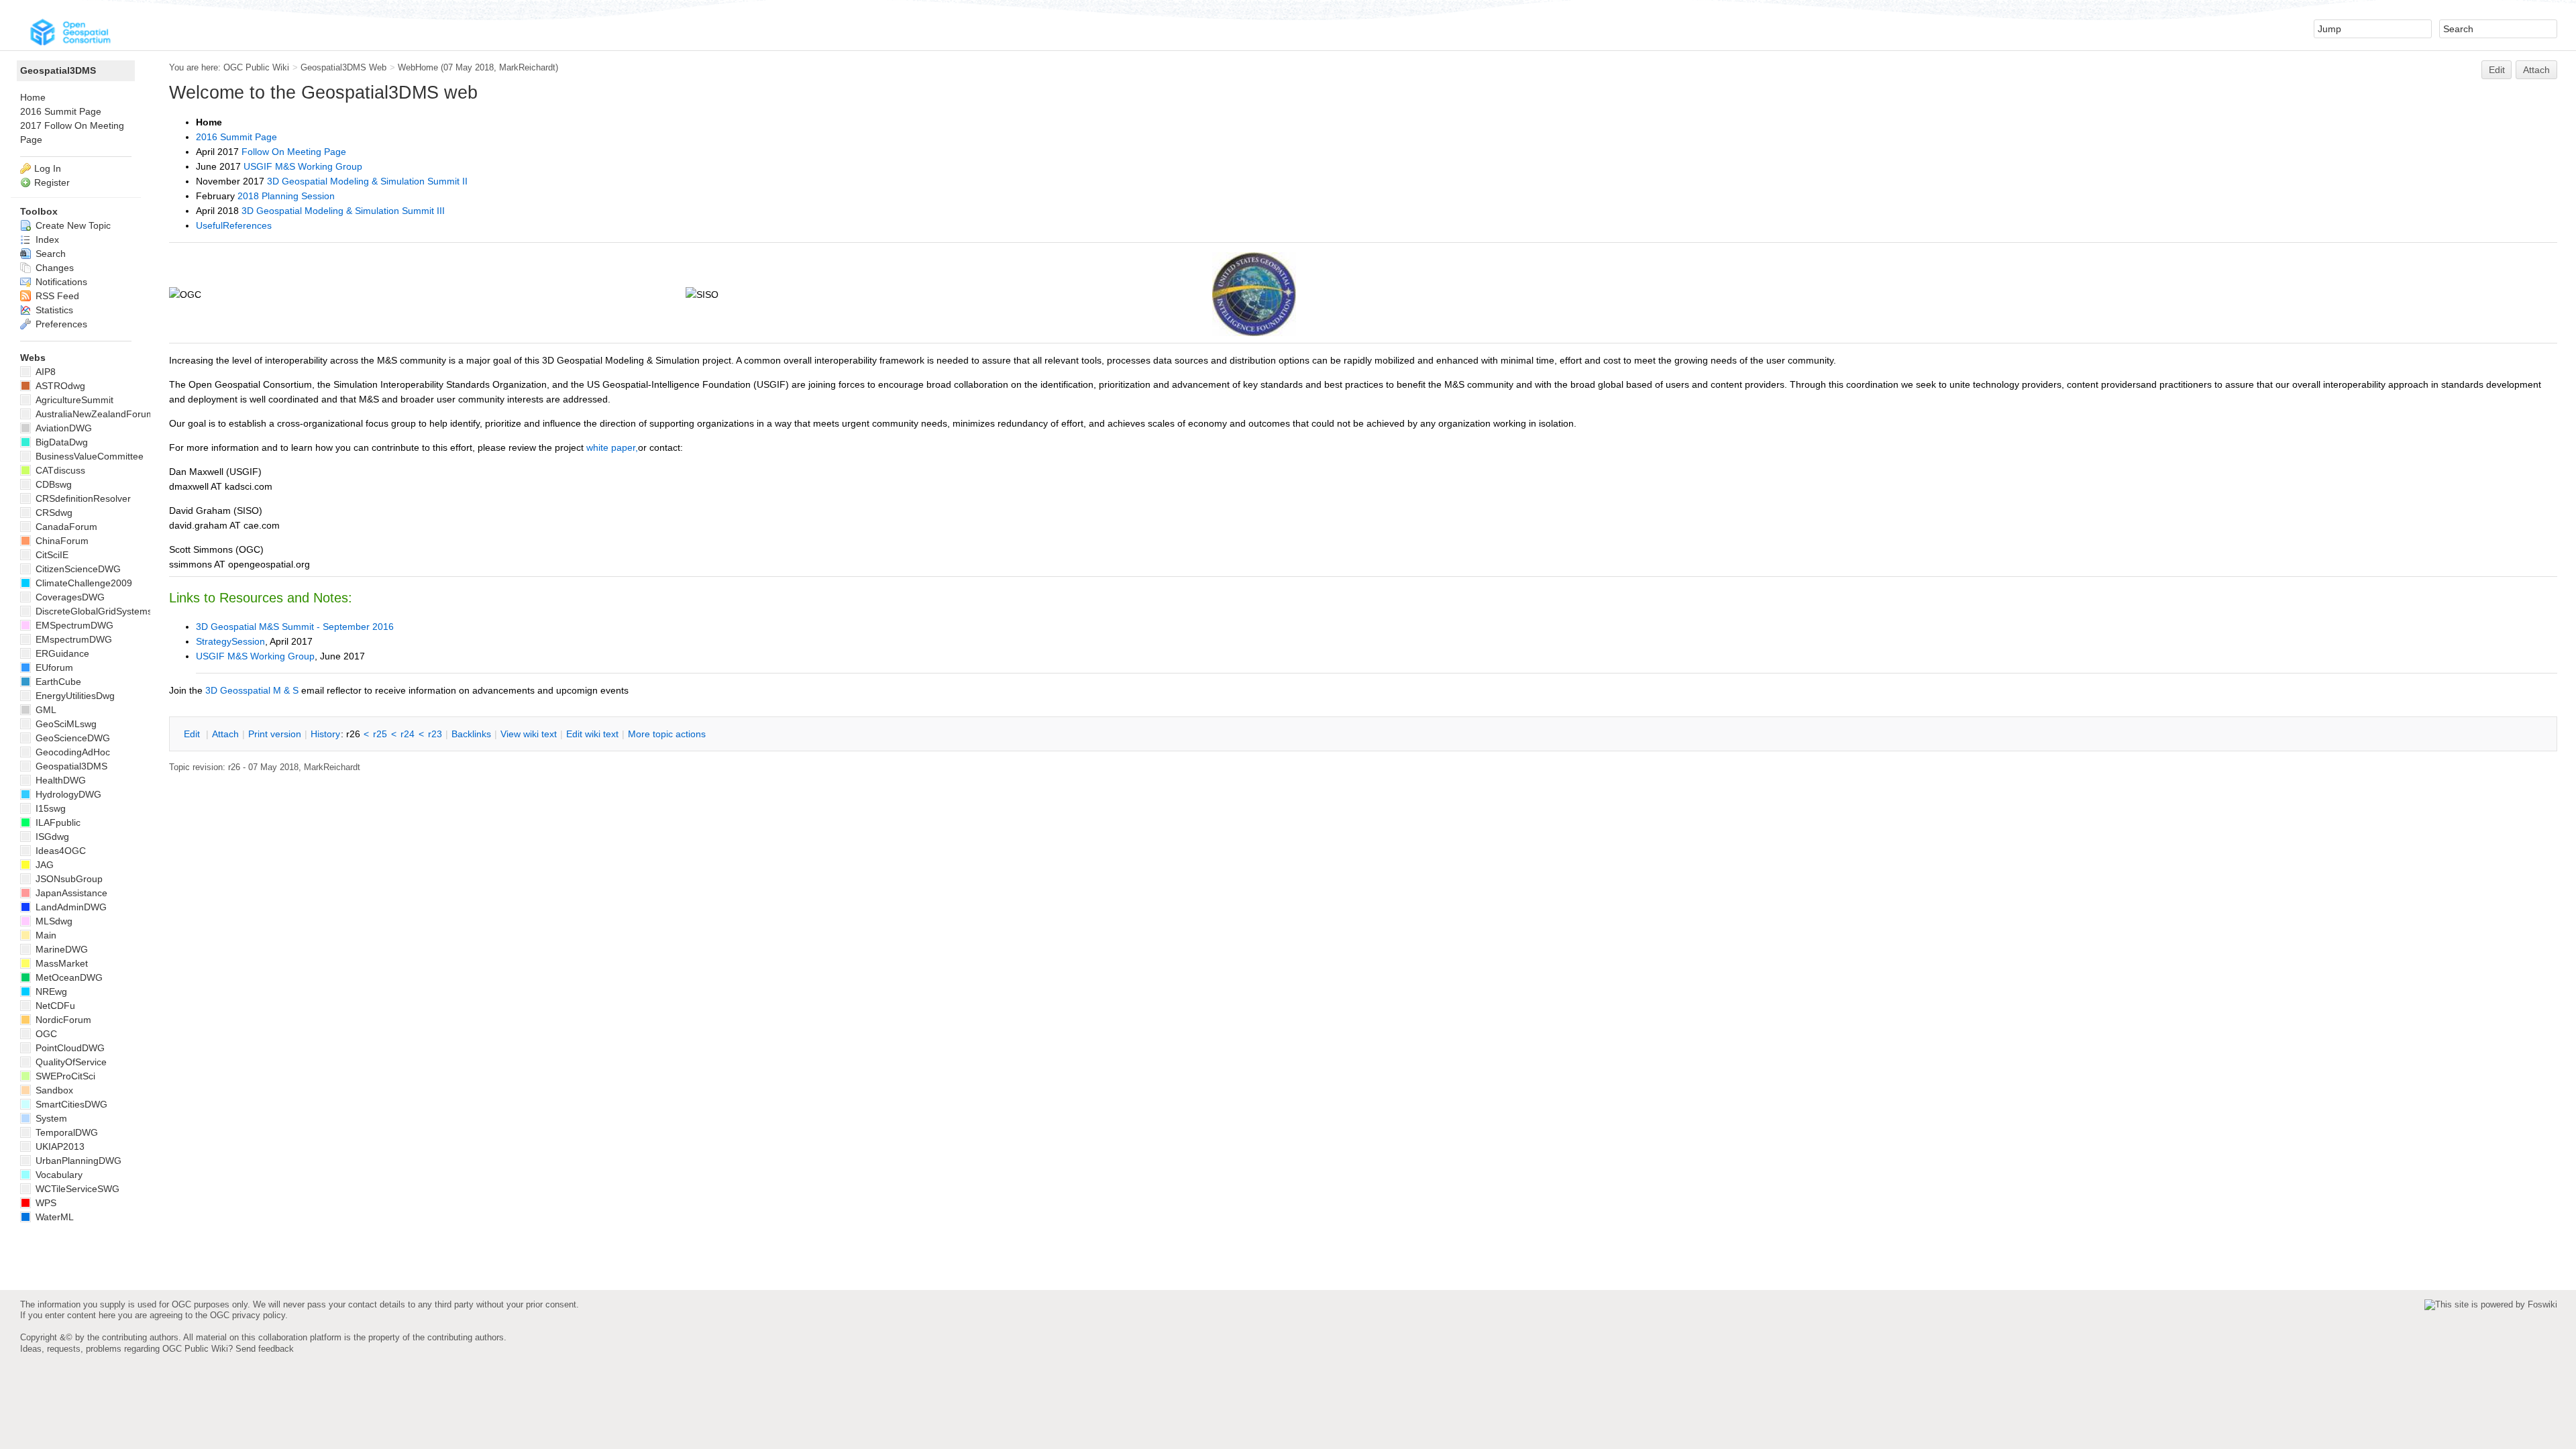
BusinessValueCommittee (88, 456)
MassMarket (60, 963)
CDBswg (52, 484)
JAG (43, 865)
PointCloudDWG (69, 1048)
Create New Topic (72, 225)
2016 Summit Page (236, 137)
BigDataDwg (60, 442)
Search (49, 254)
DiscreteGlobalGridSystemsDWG (104, 611)
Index (46, 239)
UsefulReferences (234, 225)
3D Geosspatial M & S (252, 690)
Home (33, 97)
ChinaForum (61, 541)
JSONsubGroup (68, 879)
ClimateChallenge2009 (83, 583)
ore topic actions (667, 734)
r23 (435, 734)
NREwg (50, 991)
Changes (53, 268)
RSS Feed (56, 296)
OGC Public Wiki (256, 67)
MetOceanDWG (68, 977)
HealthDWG (59, 780)
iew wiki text (529, 734)
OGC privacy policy (248, 1315)
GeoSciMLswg (65, 724)
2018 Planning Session (286, 196)
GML (45, 710)
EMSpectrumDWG (73, 625)
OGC (45, 1034)
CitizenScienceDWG (77, 569)
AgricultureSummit (73, 400)
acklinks (471, 734)
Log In (48, 168)
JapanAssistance (70, 893)
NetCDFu (54, 1006)
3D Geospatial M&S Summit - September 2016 (295, 627)
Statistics (53, 310)
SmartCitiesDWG (70, 1104)
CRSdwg (53, 513)
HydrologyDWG (67, 794)
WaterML (53, 1217)
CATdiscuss (59, 470)
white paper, (612, 447)
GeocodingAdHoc (71, 752)
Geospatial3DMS (58, 70)
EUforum (53, 667)
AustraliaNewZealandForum (94, 414)
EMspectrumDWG (72, 639)
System (50, 1118)
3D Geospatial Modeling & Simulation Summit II (367, 181)
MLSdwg (53, 921)
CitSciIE (51, 555)
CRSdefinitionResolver (82, 498)
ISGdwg (51, 837)
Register (52, 182)
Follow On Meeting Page (294, 152)
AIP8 (44, 372)
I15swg (49, 808)
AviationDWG (62, 428)
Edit (2497, 70)
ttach (225, 734)
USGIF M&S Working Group (303, 166)
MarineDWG (60, 949)
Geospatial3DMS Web (343, 67)
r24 (408, 734)
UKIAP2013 (59, 1146)
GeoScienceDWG (71, 738)
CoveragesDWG (69, 597)
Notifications (60, 282)
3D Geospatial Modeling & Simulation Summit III (343, 211)
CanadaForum (65, 527)
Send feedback (265, 1349)
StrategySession (230, 641)
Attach (2536, 70)
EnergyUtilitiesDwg (74, 696)
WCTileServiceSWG (76, 1189)
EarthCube (57, 682)
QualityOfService (70, 1062)
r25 (380, 734)
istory (325, 734)
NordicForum (62, 1020)
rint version (275, 734)
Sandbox (53, 1090)
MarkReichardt (527, 67)
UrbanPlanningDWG (77, 1161)
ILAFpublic (57, 822)
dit (193, 734)
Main (45, 935)
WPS (45, 1203)
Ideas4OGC (59, 851)
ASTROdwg (59, 386)
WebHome (418, 67)
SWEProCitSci (64, 1076)
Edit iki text (592, 734)
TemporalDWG (65, 1132)
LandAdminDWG (70, 907)
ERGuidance (61, 653)
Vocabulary (58, 1175)
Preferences (60, 324)
